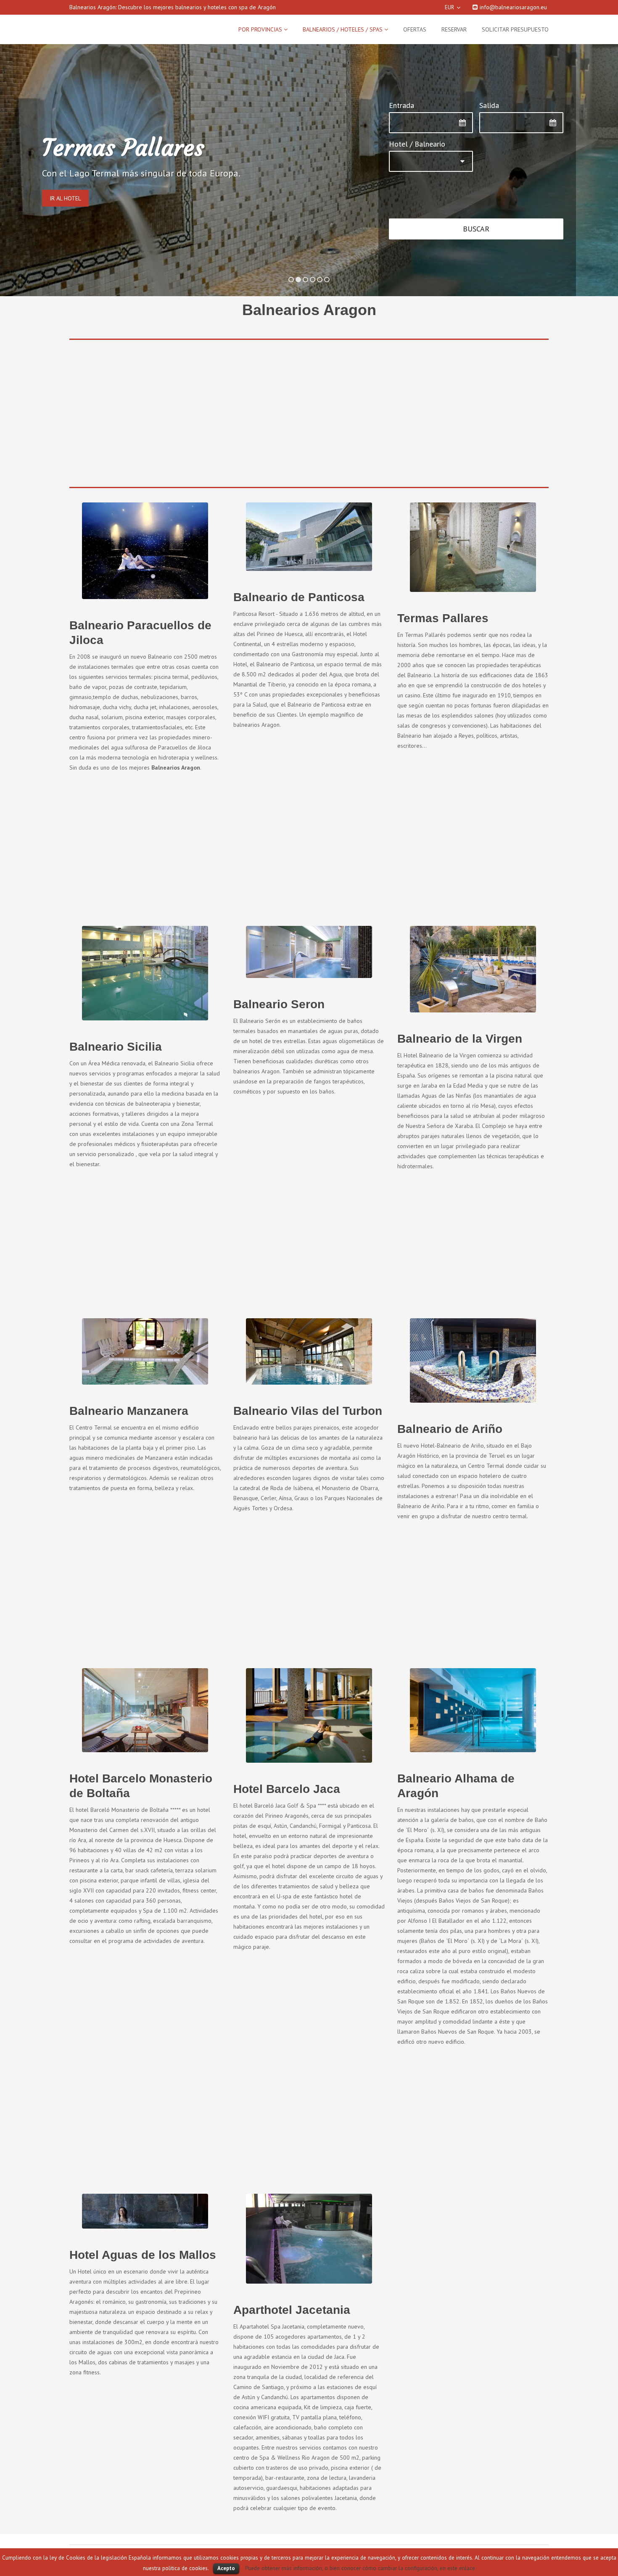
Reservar (454, 29)
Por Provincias (261, 29)
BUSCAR (476, 219)
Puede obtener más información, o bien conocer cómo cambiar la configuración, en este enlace (360, 2568)
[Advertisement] (309, 392)
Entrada (401, 95)
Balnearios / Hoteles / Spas (343, 29)
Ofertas (415, 29)
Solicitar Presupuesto (515, 29)
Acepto (226, 2568)
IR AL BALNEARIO (81, 190)
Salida (489, 95)
